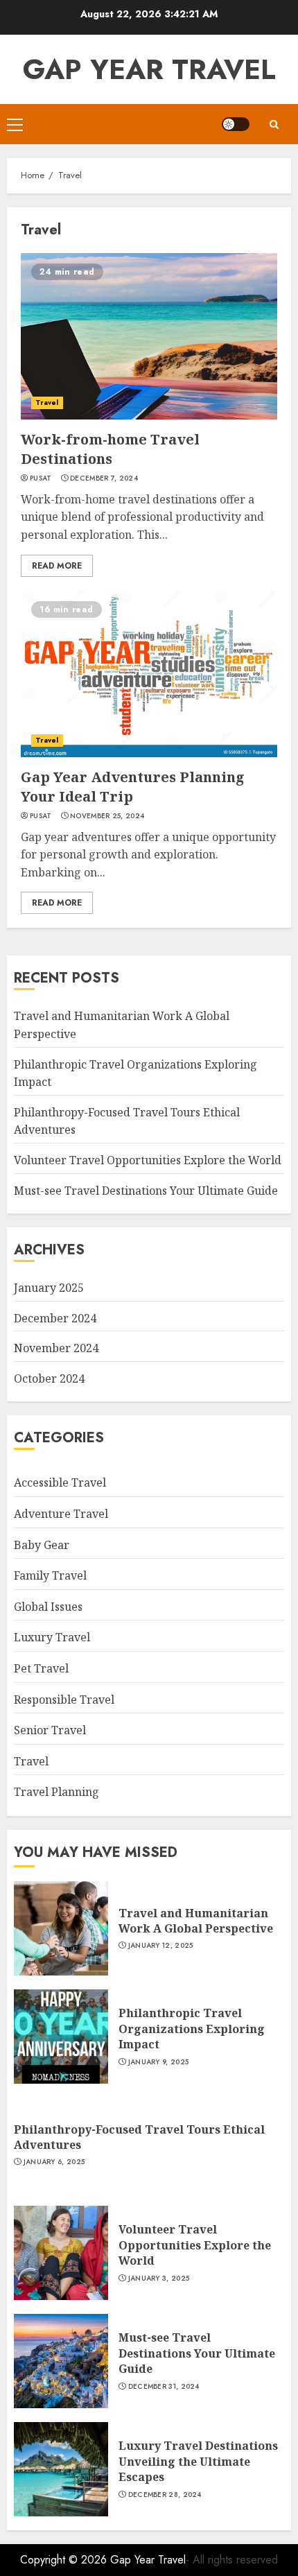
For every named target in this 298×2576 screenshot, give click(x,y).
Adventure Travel (61, 1514)
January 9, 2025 (159, 2062)
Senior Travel (50, 1730)
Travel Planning (56, 1792)
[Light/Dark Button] (236, 124)
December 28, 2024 (165, 2495)
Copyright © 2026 (65, 2560)
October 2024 (49, 1378)
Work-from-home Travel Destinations (110, 449)
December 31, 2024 (164, 2387)
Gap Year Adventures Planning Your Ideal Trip (133, 787)
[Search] (274, 124)
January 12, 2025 (161, 1946)
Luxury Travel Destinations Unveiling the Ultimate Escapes (198, 2461)
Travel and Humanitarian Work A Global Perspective (196, 1921)
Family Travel (50, 1575)
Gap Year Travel (149, 69)
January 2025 (49, 1288)
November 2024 (56, 1348)
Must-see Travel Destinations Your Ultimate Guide (146, 1191)
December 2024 (55, 1318)
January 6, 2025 (54, 2162)
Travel (47, 403)
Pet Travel (41, 1668)
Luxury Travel (52, 1637)
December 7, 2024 (104, 478)
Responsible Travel (64, 1700)
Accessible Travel (60, 1483)
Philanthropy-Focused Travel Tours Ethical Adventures (139, 2137)
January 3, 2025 (159, 2279)
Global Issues (48, 1607)
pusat (41, 478)
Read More (57, 566)
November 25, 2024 (107, 816)
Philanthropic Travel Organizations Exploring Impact (192, 2029)
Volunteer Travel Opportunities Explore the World (148, 1160)
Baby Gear (42, 1545)
